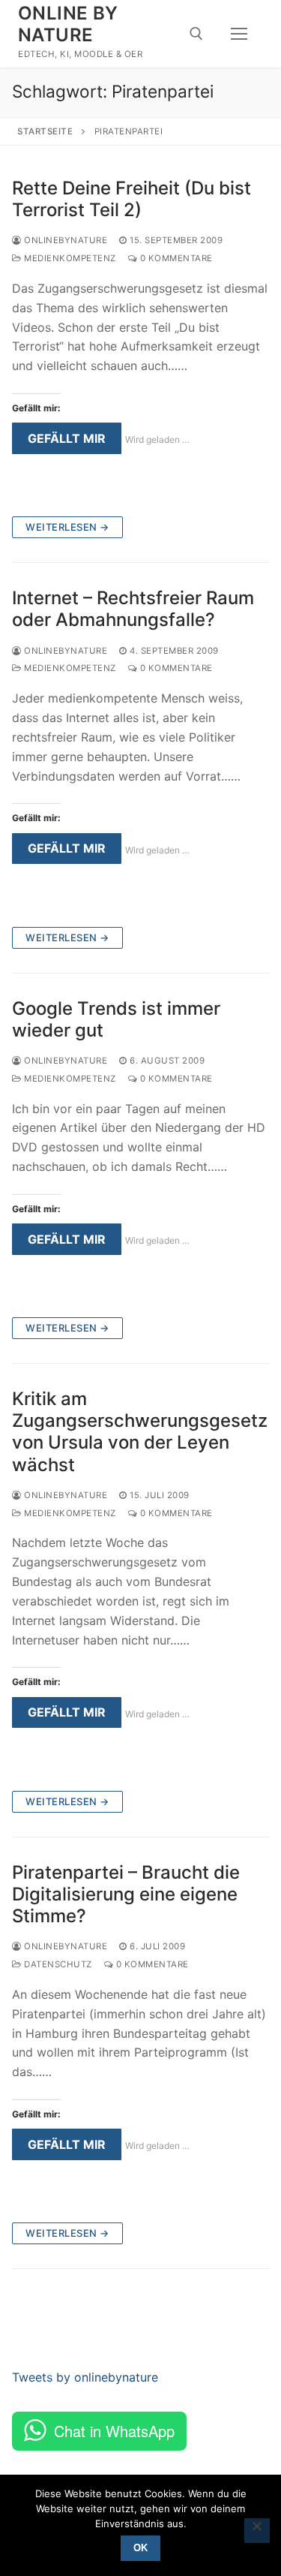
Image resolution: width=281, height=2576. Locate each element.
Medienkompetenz (69, 258)
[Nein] (257, 2531)
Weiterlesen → (67, 527)
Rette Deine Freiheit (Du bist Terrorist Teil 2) (132, 199)
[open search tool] (196, 34)
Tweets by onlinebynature (85, 2377)
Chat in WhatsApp (114, 2431)
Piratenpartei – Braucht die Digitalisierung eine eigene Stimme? (126, 1894)
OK (140, 2548)
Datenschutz (57, 1964)
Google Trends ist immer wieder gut (116, 1019)
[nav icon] (239, 34)
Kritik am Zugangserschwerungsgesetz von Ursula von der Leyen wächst (140, 1432)
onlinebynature (64, 240)
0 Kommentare (175, 258)
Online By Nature (68, 24)
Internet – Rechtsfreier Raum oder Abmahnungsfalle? (133, 609)
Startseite (45, 131)
